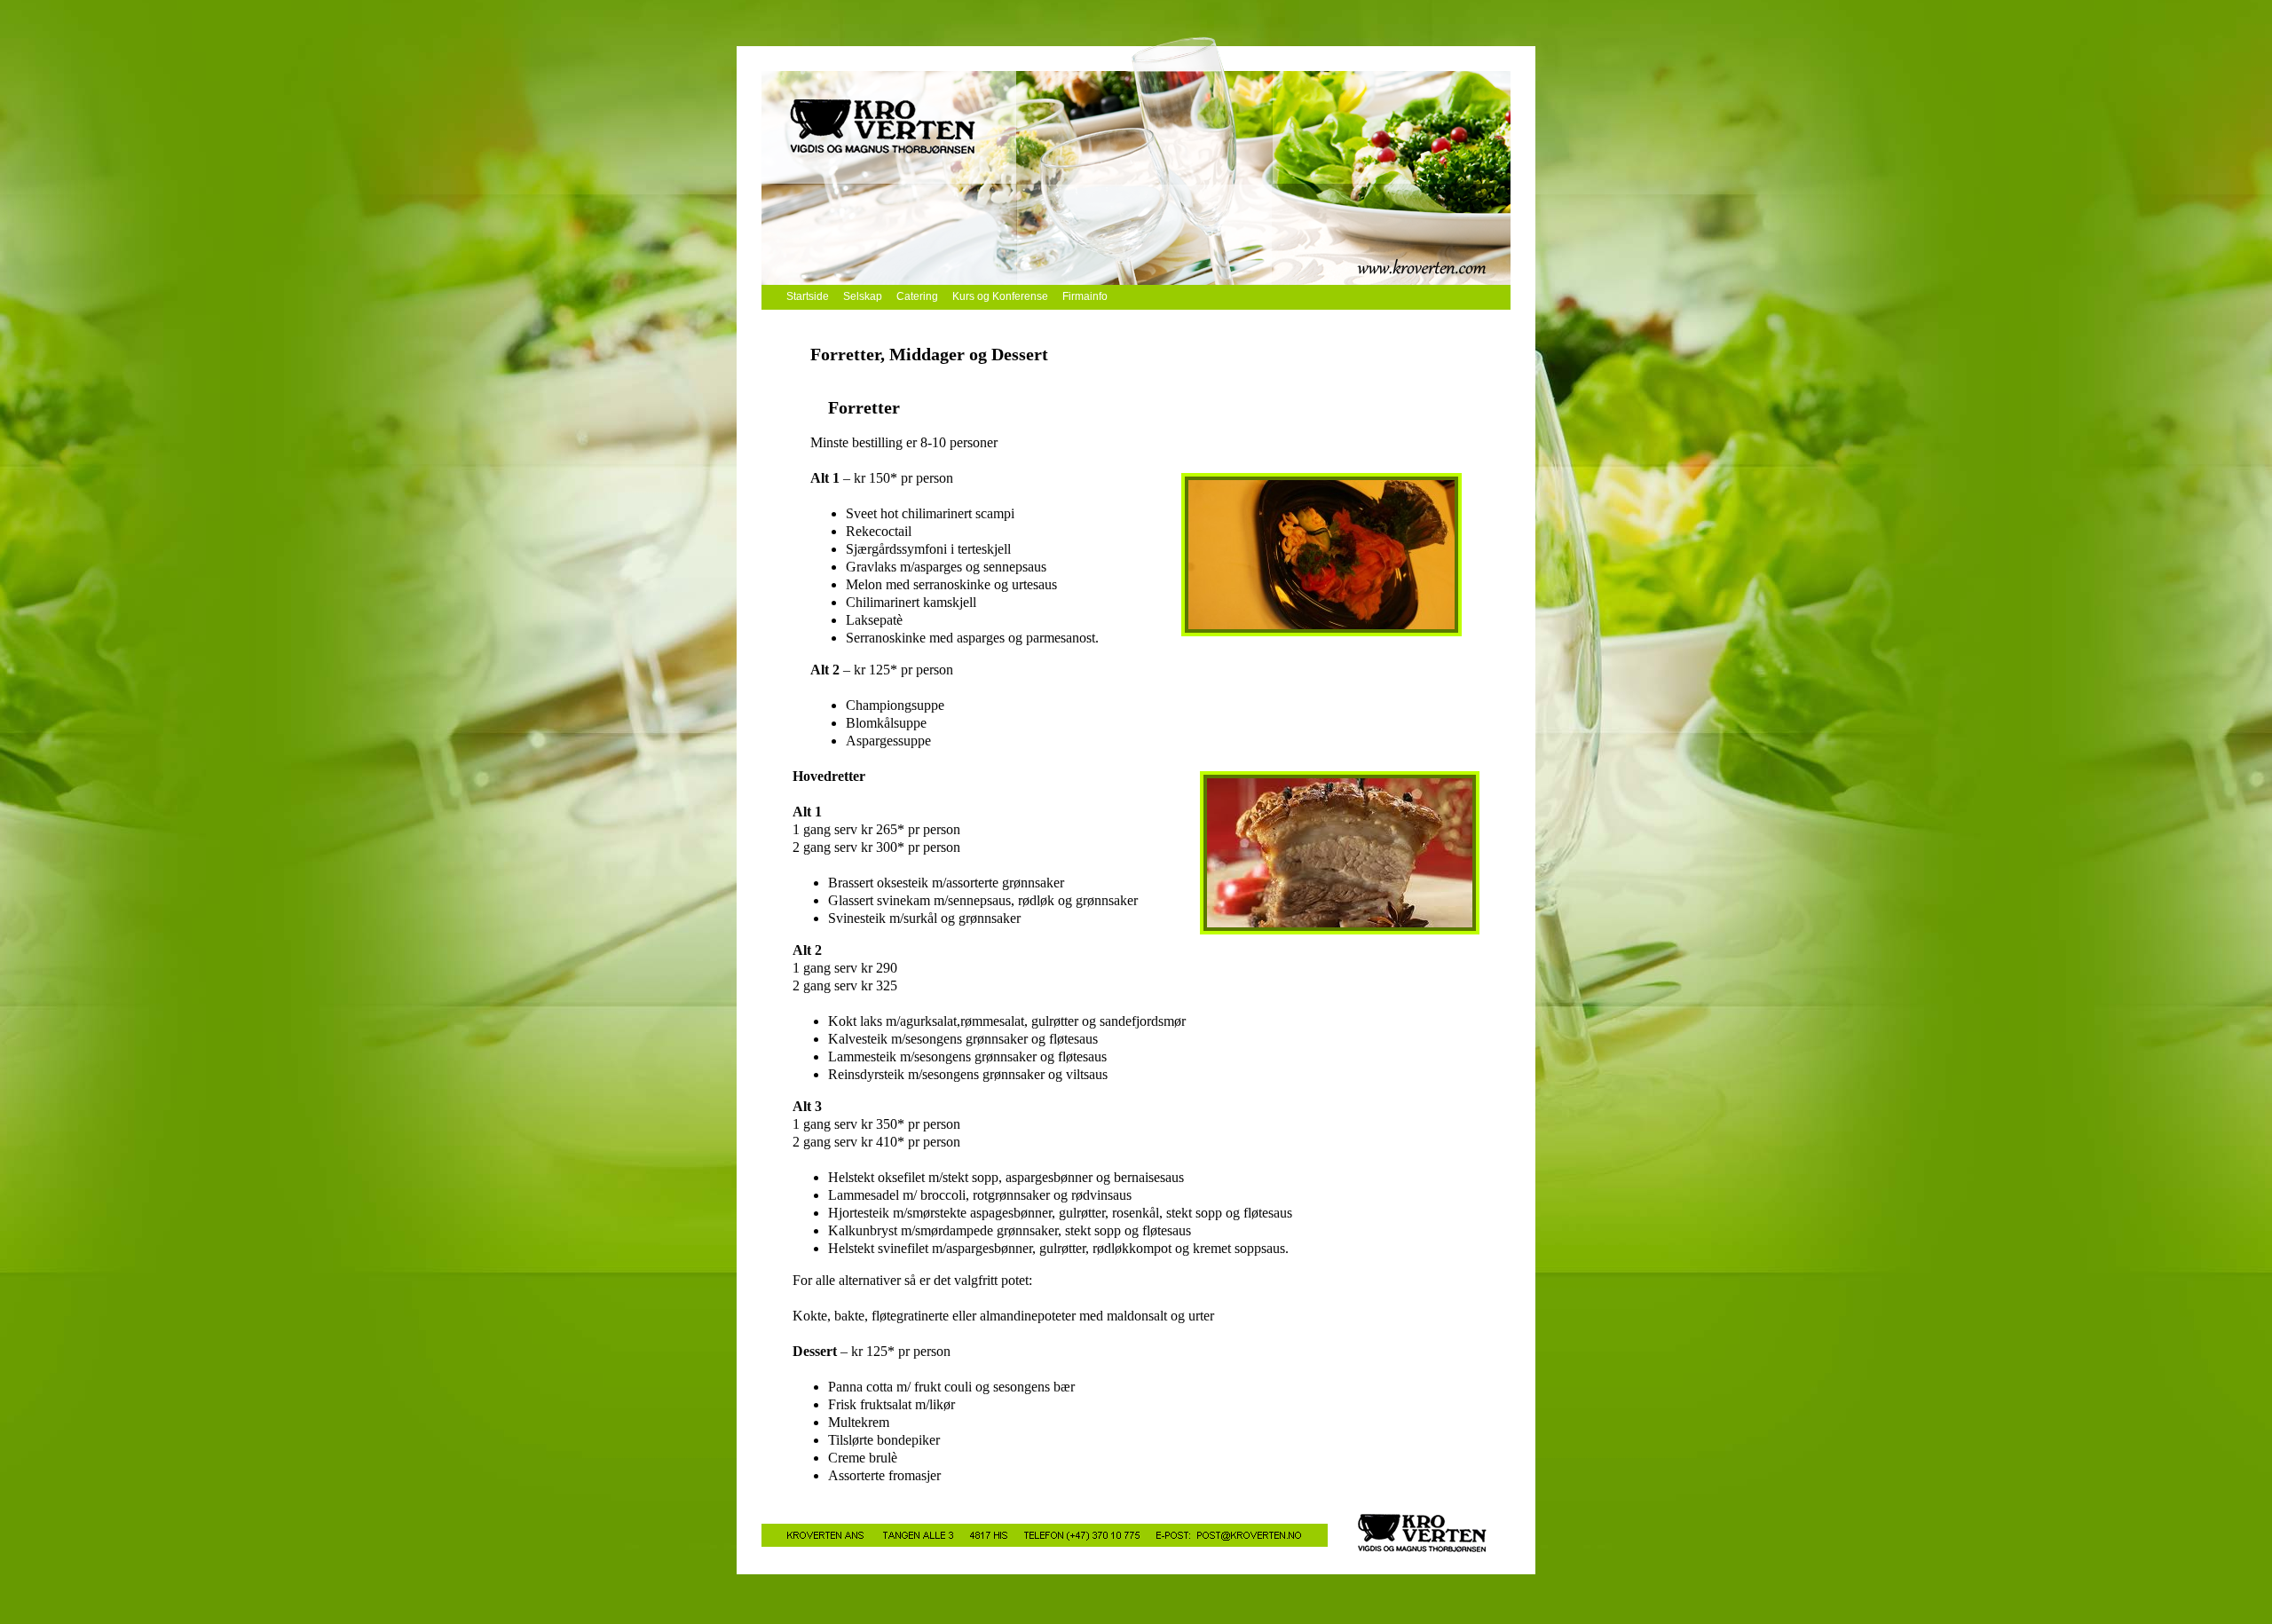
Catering (917, 296)
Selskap (863, 296)
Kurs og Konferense (1000, 296)
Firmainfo (1085, 296)
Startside (808, 296)
